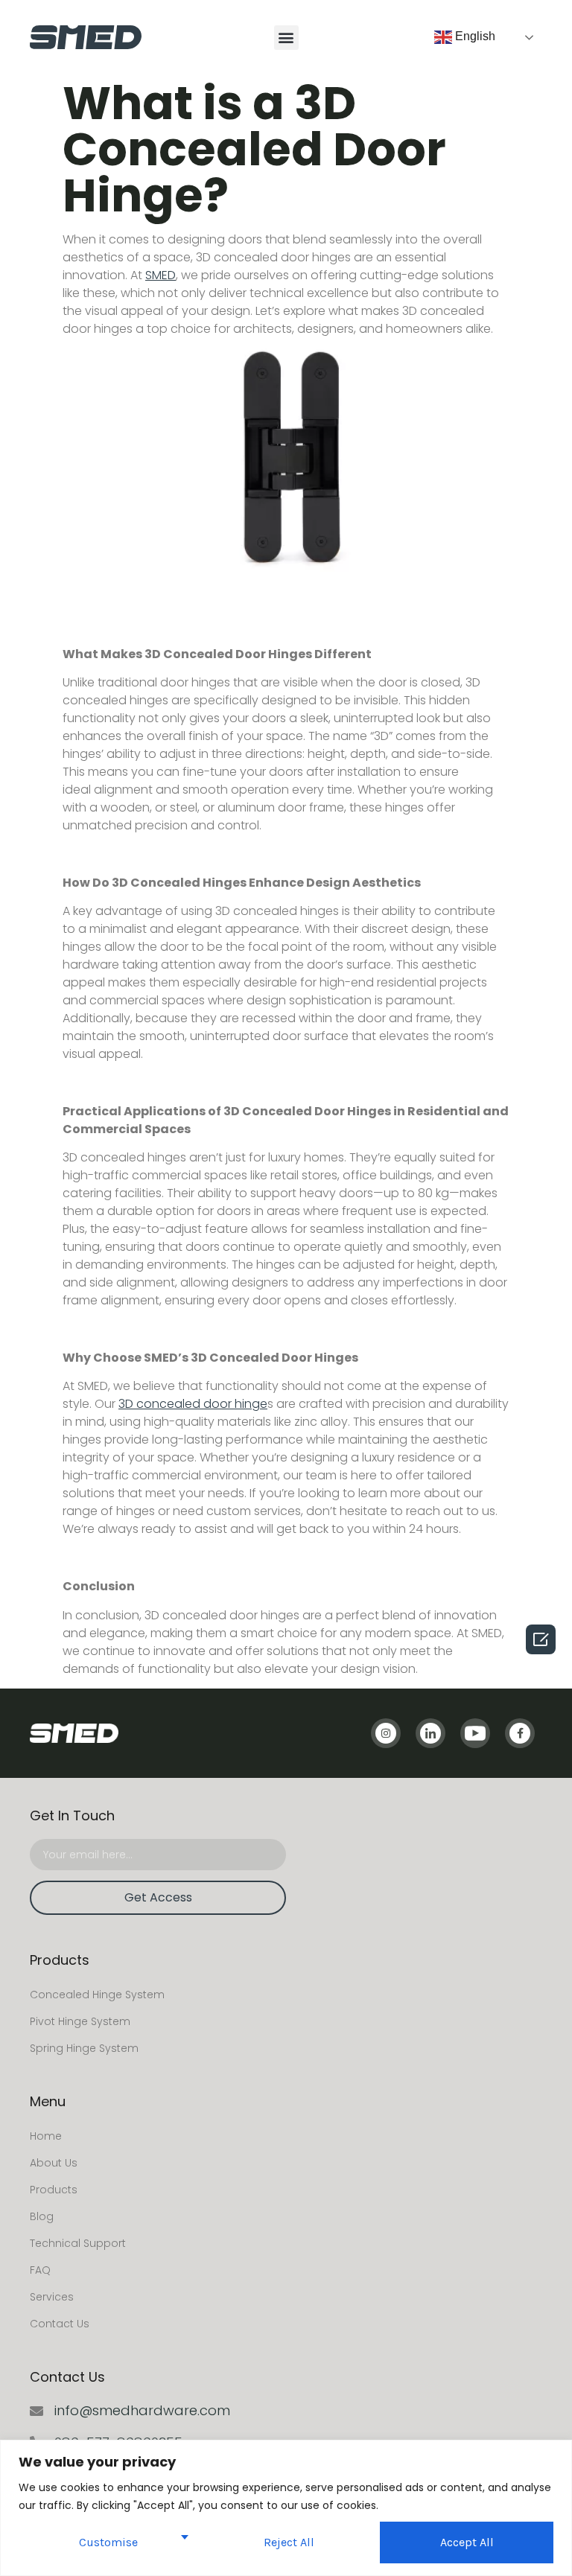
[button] (286, 38)
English (474, 36)
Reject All (289, 2542)
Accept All (467, 2542)
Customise (108, 2542)
